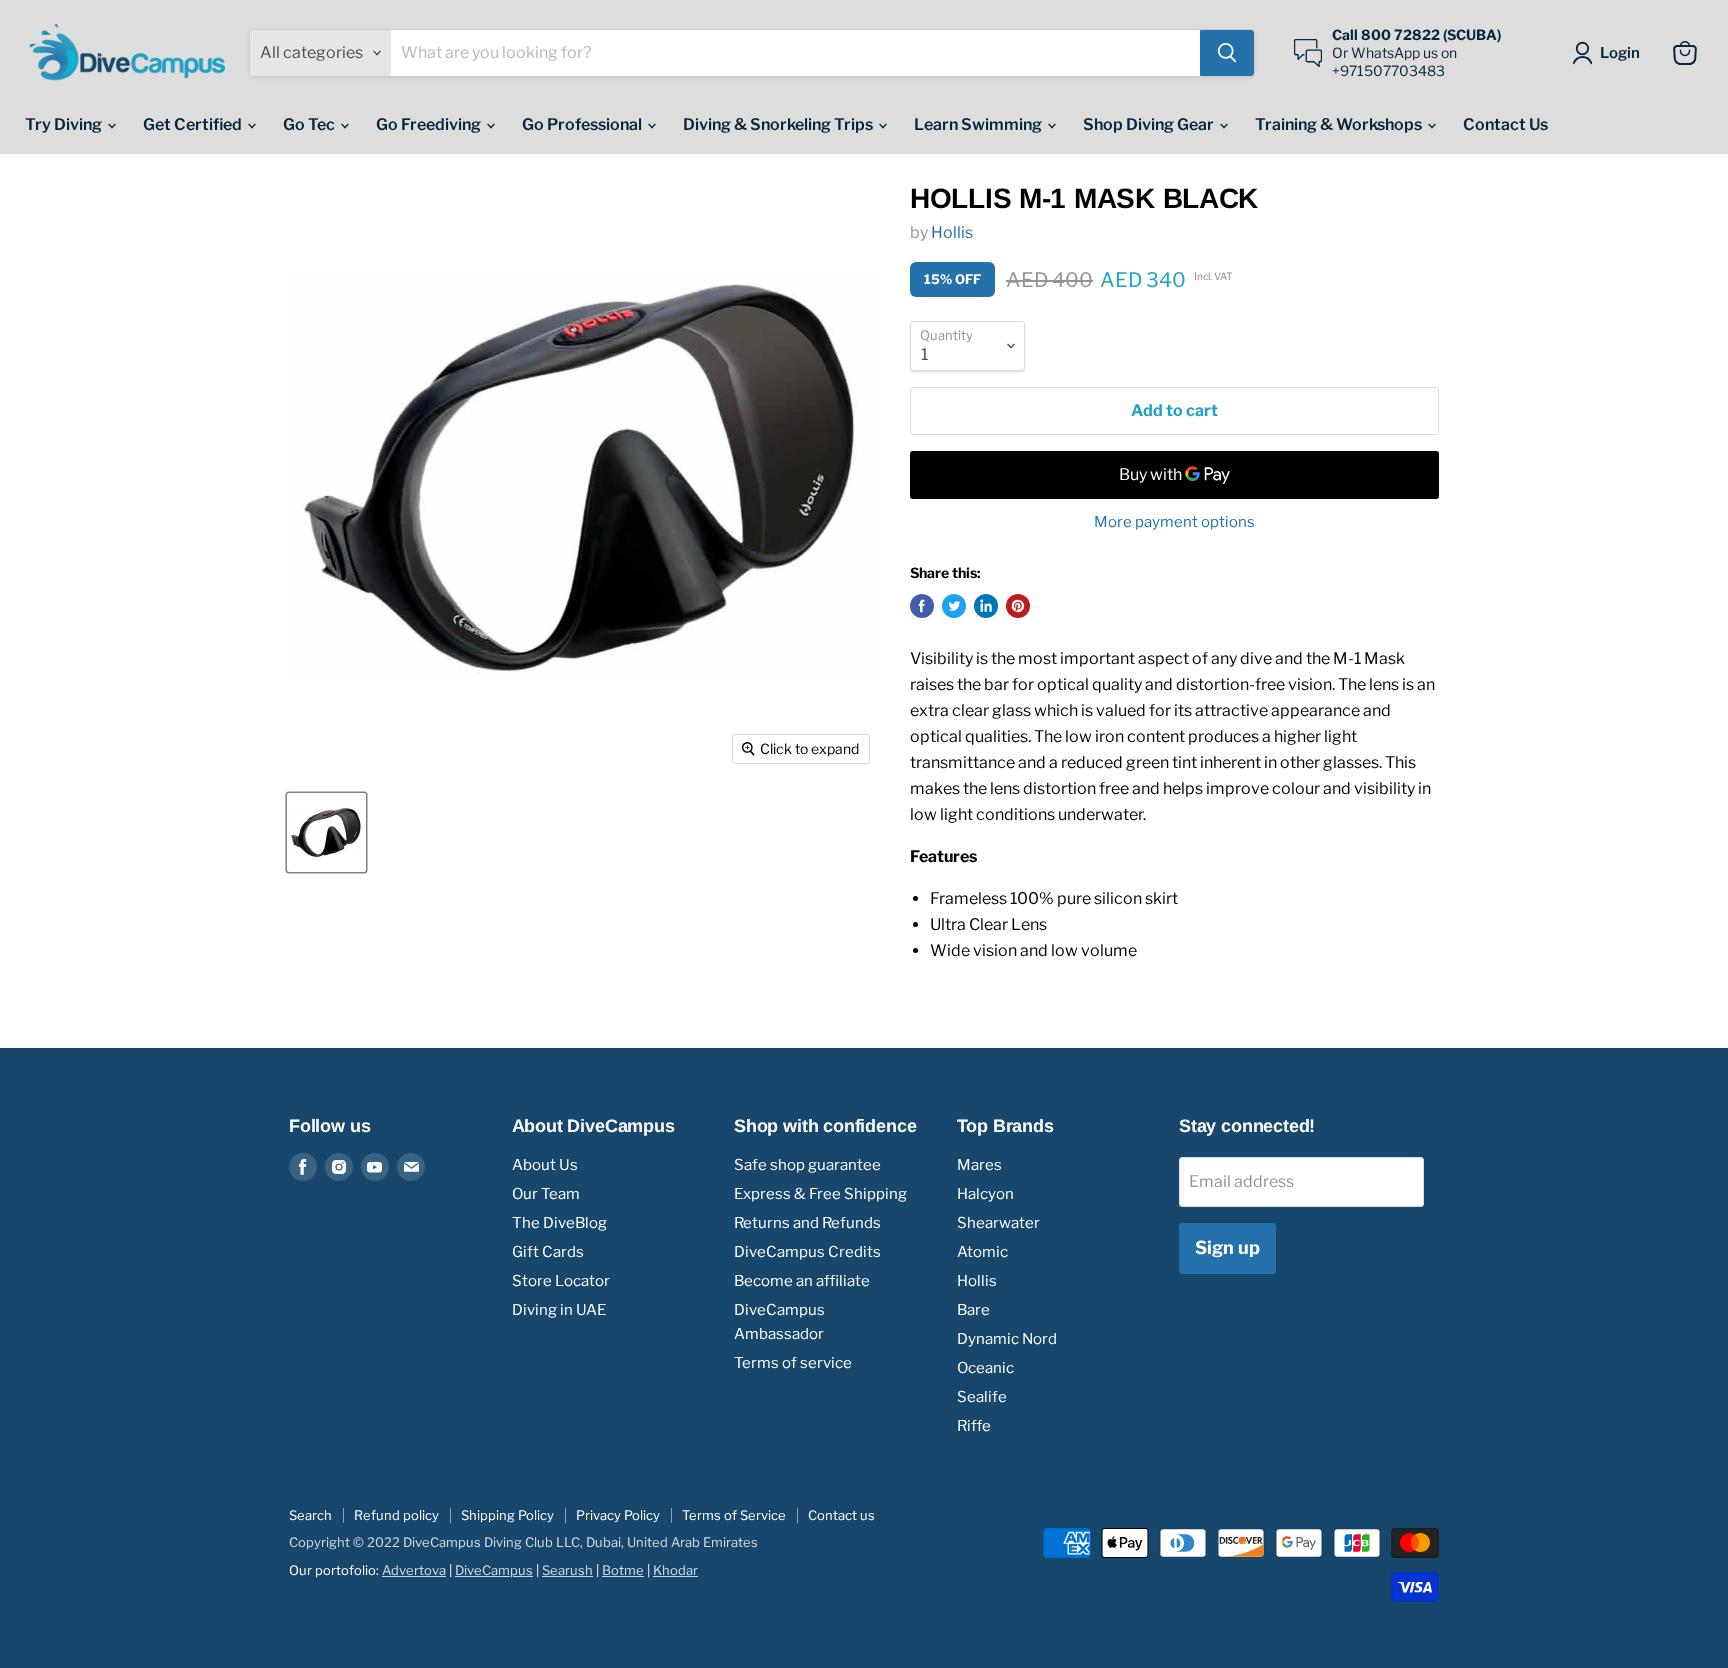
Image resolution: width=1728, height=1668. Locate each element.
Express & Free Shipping (820, 1194)
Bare (973, 1310)
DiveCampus (494, 1570)
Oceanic (985, 1368)
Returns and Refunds (807, 1223)
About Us (545, 1165)
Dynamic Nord (1007, 1339)
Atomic (982, 1252)
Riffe (974, 1426)
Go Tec (310, 124)
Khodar (675, 1570)
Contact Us (1505, 124)
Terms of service (793, 1363)
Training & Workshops (1340, 124)
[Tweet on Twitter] (954, 606)
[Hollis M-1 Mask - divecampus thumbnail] (326, 832)
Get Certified (194, 124)
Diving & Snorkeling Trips (779, 124)
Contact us (841, 1515)
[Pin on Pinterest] (1018, 606)
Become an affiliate (802, 1281)
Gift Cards (548, 1252)
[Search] (1227, 53)
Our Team (546, 1194)
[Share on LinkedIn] (986, 606)
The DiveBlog (559, 1223)
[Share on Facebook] (922, 606)
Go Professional (583, 124)
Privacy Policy (618, 1515)
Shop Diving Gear (1150, 124)
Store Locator (561, 1281)
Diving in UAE (559, 1310)
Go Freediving (430, 124)
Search (310, 1515)
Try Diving (65, 124)
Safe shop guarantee (807, 1165)
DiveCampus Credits (807, 1252)
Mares (979, 1165)
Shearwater (998, 1223)
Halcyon (985, 1194)
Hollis (952, 232)
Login (1620, 53)
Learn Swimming (979, 124)
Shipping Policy (507, 1515)
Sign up (1227, 1247)
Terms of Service (734, 1515)
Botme (623, 1570)
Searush (567, 1570)
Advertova (414, 1570)
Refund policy (396, 1515)
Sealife (982, 1397)
